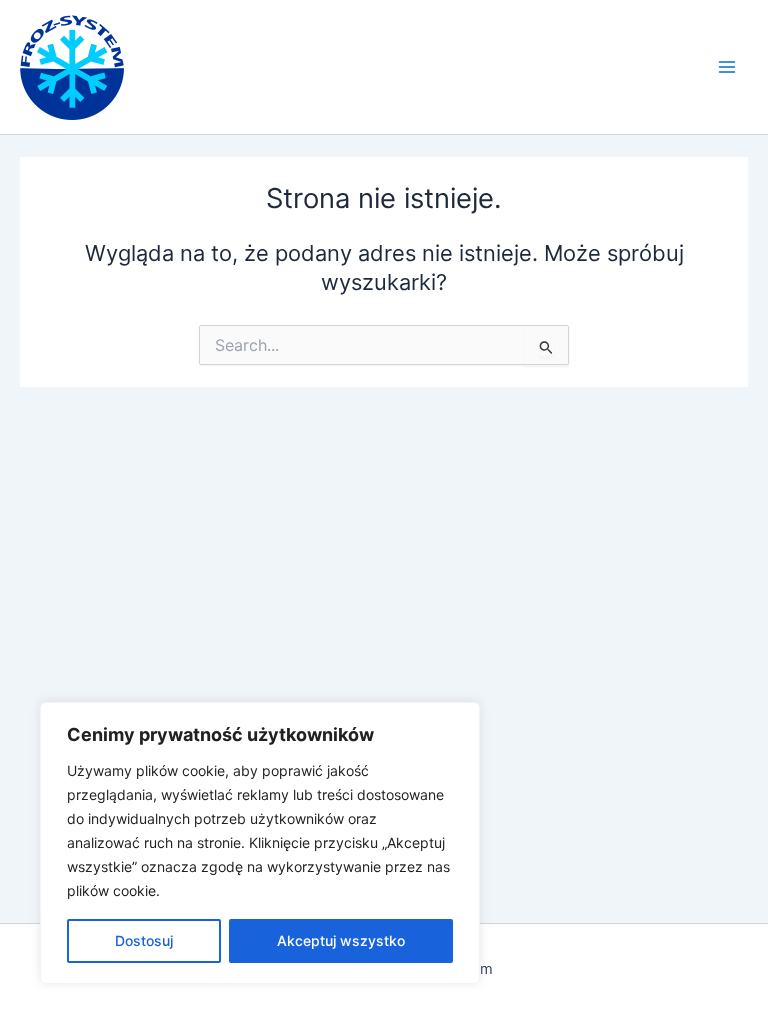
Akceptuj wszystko (341, 940)
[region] (260, 843)
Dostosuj (144, 940)
